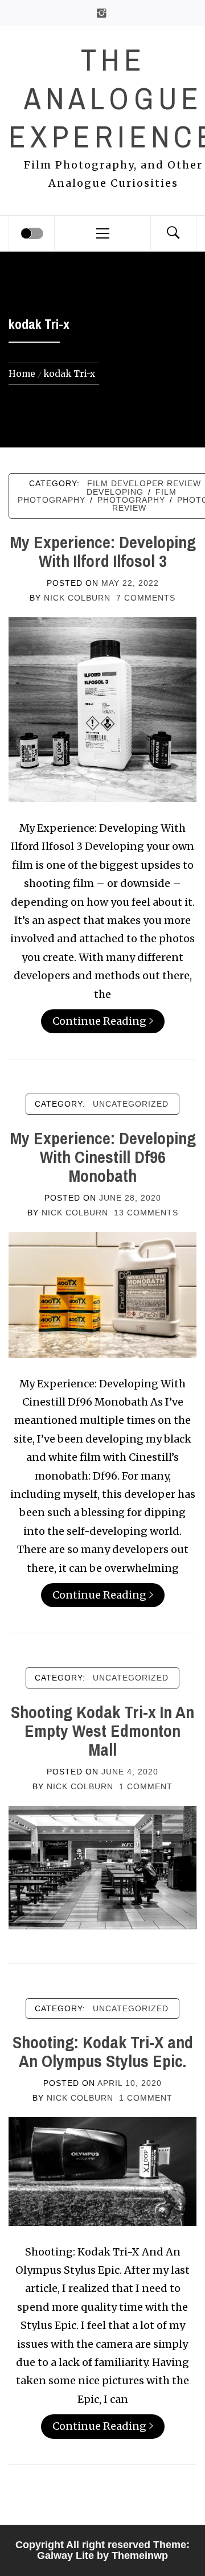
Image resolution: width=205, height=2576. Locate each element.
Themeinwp (140, 2556)
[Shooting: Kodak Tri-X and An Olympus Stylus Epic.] (102, 2170)
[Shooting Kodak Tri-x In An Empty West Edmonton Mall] (102, 1866)
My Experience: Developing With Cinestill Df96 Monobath (103, 1157)
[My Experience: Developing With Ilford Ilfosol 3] (102, 708)
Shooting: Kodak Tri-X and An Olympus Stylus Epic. (103, 2051)
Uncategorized (131, 1104)
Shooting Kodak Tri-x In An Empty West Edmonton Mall (102, 1731)
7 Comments (146, 598)
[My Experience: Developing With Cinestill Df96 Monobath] (102, 1294)
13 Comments (146, 1213)
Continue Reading (99, 1021)
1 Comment (146, 1786)
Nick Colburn (77, 598)
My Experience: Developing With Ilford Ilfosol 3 (103, 551)
